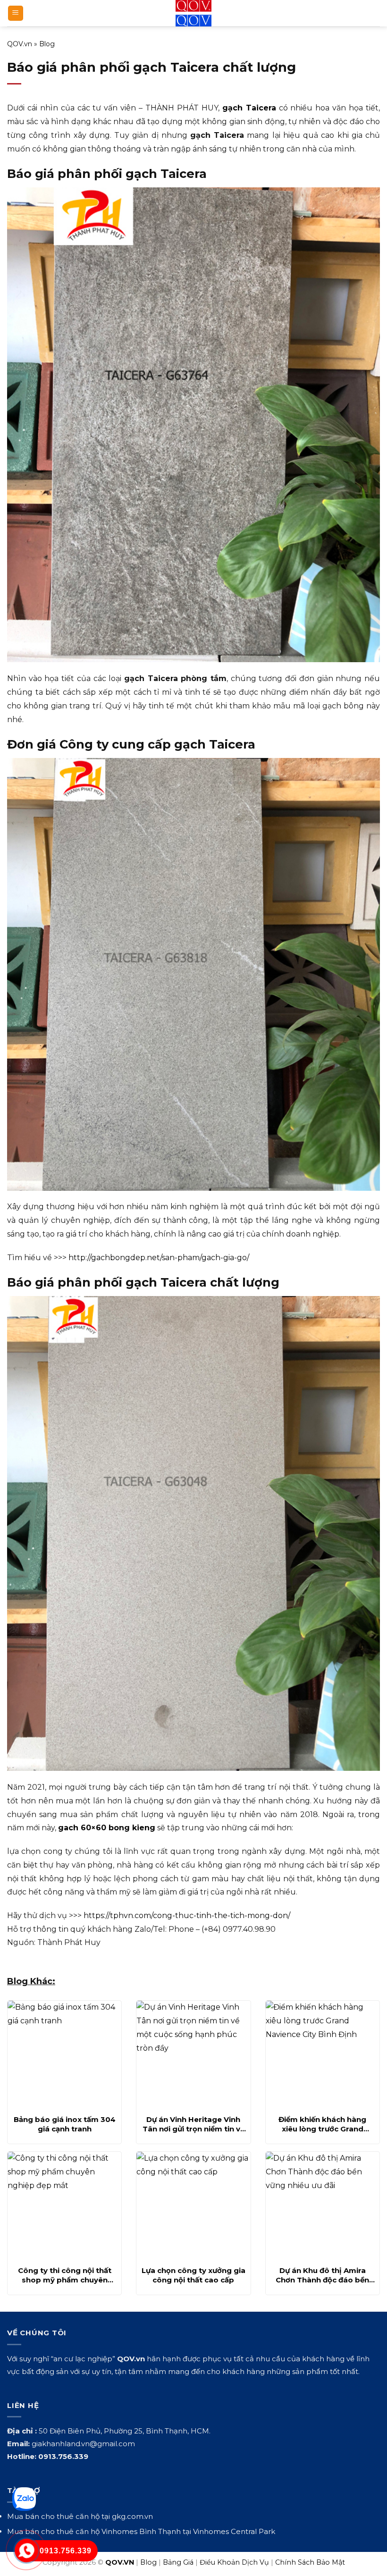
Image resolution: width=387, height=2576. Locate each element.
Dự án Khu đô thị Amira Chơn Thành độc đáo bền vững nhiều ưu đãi (322, 2275)
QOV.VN (120, 2562)
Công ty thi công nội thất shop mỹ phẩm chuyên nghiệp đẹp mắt (65, 2275)
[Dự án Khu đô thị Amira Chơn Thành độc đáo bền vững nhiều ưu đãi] (323, 2206)
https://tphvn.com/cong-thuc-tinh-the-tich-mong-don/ (187, 1915)
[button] (16, 13)
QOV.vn (20, 44)
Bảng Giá (178, 2562)
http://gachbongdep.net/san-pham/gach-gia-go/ (159, 1258)
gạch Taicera (249, 108)
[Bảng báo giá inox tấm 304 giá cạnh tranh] (64, 2055)
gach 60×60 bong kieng (107, 1828)
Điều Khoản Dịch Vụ (234, 2562)
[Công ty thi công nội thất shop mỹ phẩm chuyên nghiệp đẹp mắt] (64, 2206)
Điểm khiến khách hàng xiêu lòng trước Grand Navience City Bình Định (323, 2124)
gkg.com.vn (132, 2516)
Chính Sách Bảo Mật (310, 2562)
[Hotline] (27, 2551)
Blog (47, 44)
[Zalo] (24, 2499)
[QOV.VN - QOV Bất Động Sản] (194, 13)
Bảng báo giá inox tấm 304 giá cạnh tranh (65, 2124)
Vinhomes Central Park (234, 2531)
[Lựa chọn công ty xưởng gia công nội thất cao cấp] (193, 2206)
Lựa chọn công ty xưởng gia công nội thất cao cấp (193, 2275)
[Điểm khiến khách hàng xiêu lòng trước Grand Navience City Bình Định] (323, 2055)
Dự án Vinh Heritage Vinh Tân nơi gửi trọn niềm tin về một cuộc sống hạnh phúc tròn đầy (193, 2124)
